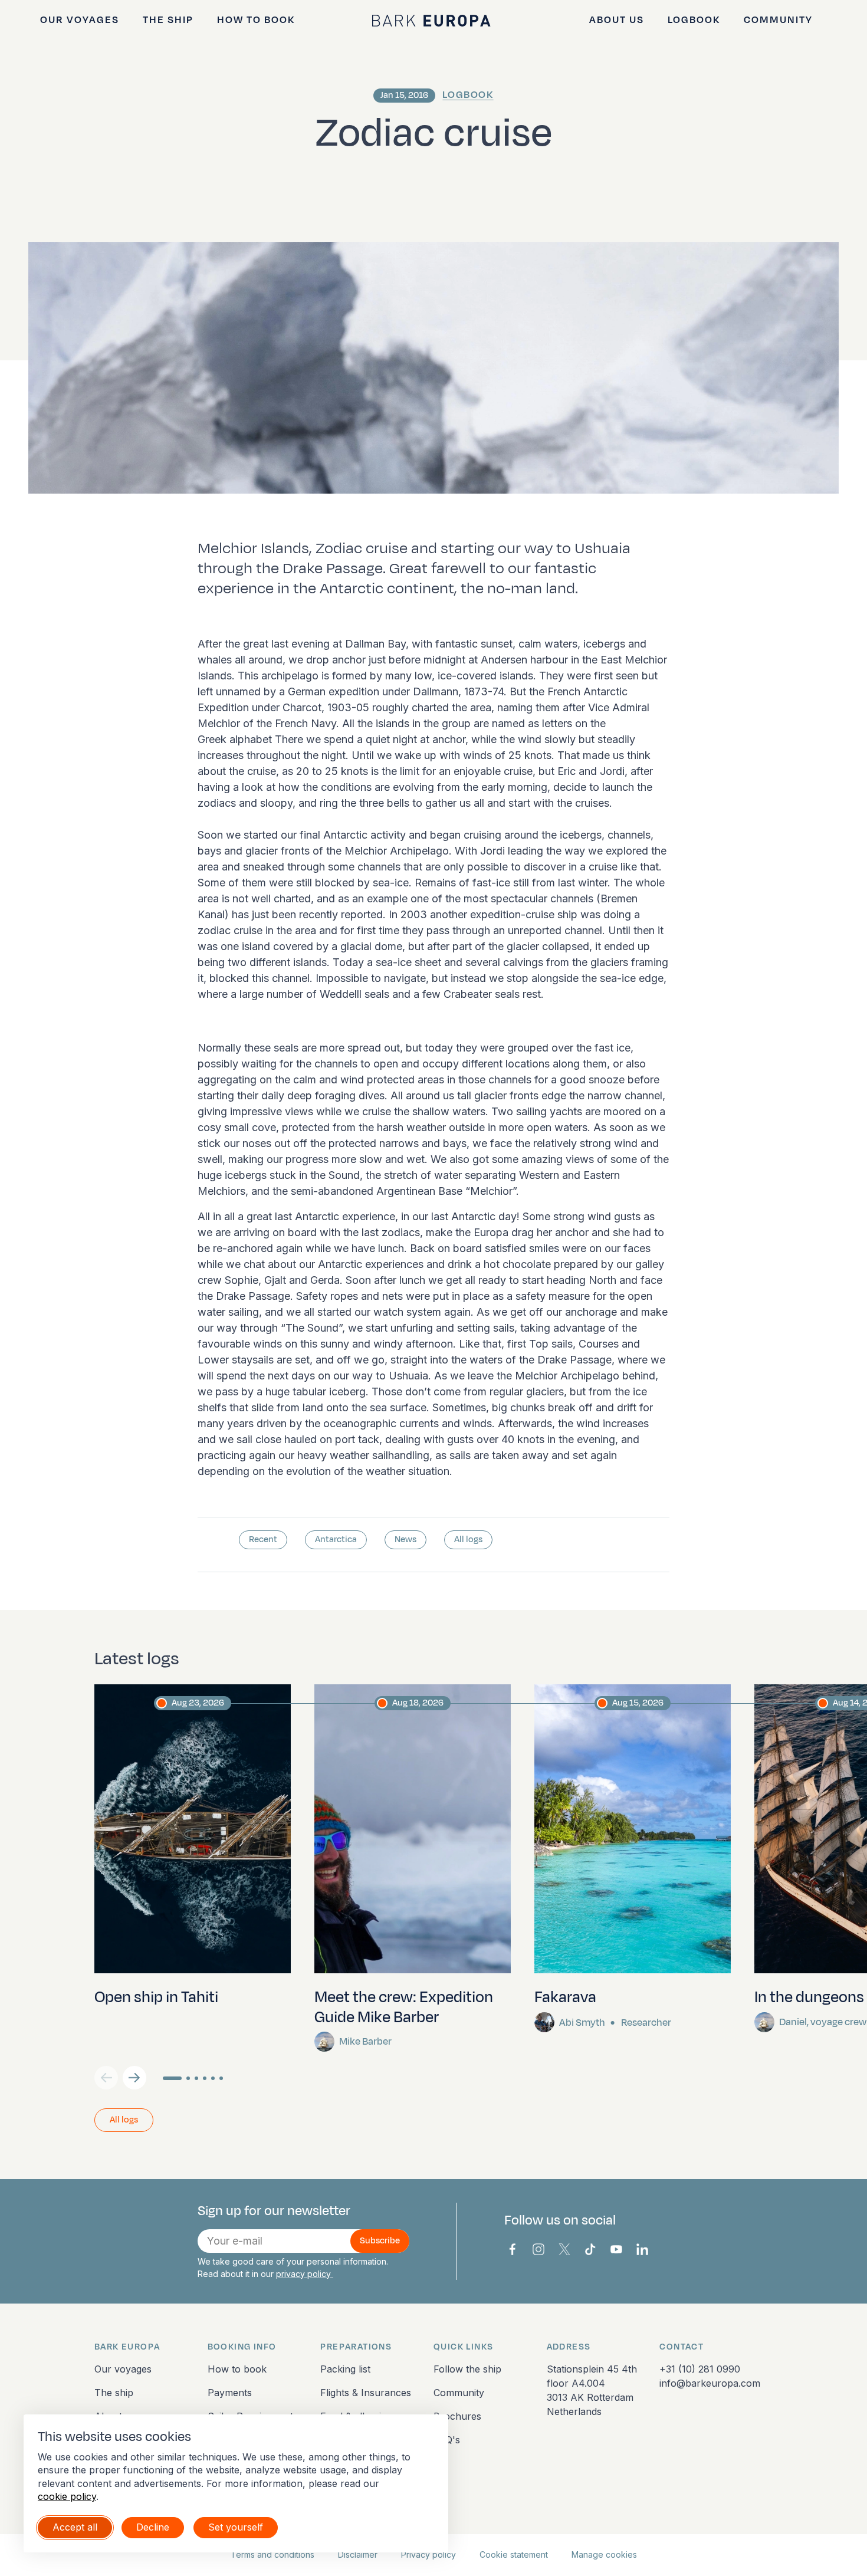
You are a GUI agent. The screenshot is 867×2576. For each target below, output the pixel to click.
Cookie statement (514, 2554)
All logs (468, 1540)
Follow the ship (467, 2369)
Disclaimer (358, 2554)
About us (617, 20)
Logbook (694, 20)
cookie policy (67, 2496)
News (405, 1540)
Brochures (457, 2416)
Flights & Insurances (366, 2393)
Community (778, 20)
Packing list (345, 2369)
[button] (134, 2078)
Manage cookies (604, 2554)
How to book (256, 20)
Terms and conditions (272, 2554)
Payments (230, 2393)
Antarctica (336, 1540)
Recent (263, 1540)
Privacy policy (428, 2554)
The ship (168, 20)
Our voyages (80, 20)
